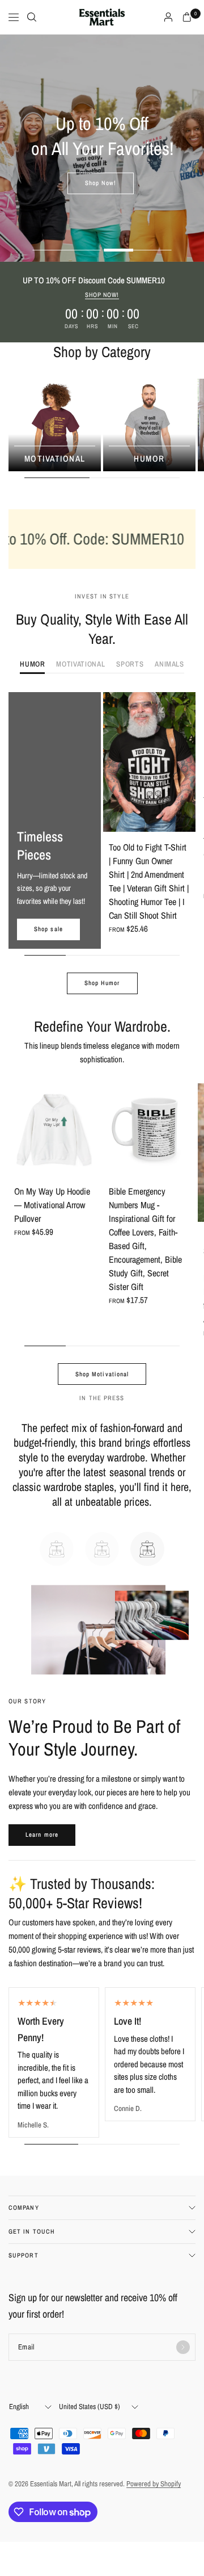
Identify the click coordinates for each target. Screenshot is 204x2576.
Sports (130, 665)
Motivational (55, 458)
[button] (101, 183)
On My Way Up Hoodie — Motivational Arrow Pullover (52, 1205)
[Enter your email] (183, 2347)
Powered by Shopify (154, 2484)
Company (24, 2208)
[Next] (187, 762)
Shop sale (48, 929)
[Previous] (112, 762)
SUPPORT (24, 2255)
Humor (149, 458)
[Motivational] (55, 425)
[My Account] (168, 17)
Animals (169, 665)
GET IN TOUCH (32, 2231)
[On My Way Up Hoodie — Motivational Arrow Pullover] (55, 1130)
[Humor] (149, 425)
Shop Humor (102, 983)
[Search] (32, 17)
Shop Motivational (102, 1374)
